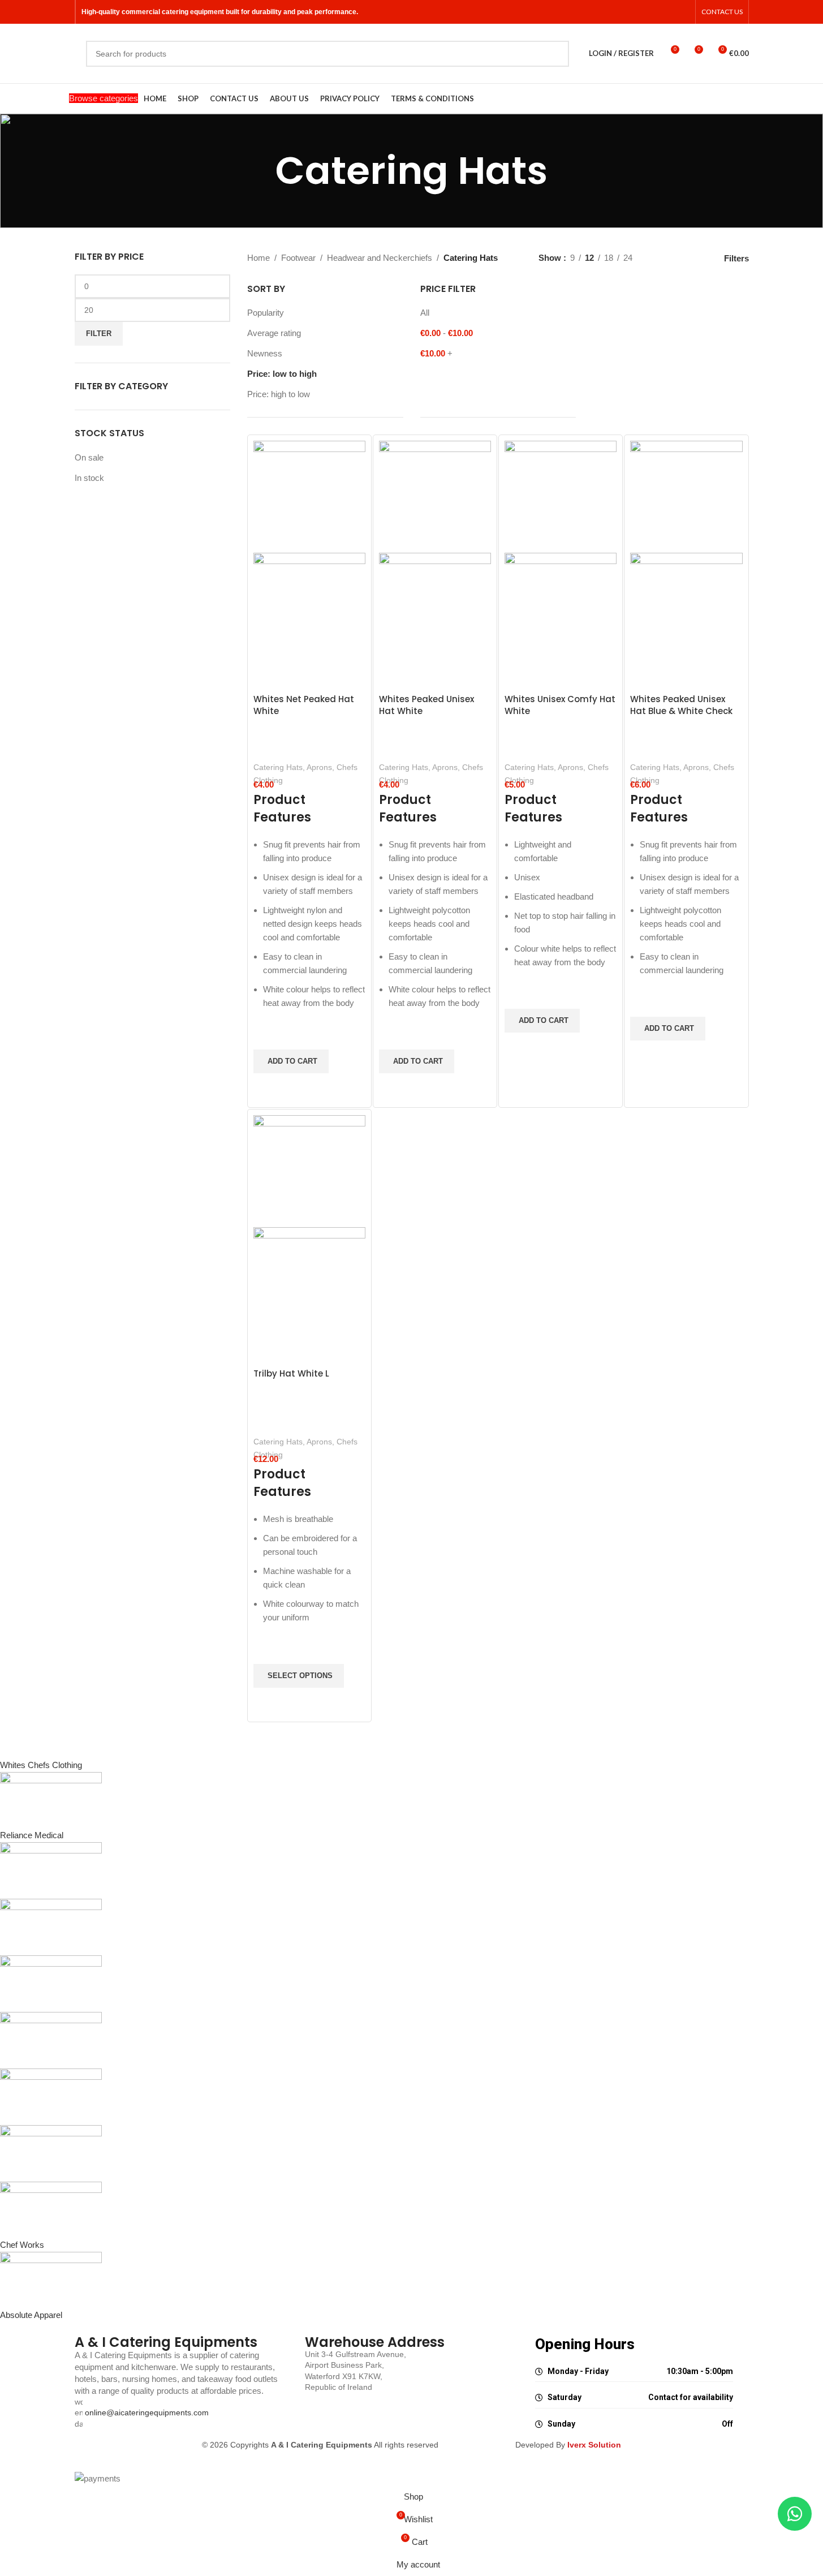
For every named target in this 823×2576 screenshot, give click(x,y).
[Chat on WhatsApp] (795, 2514)
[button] (291, 1061)
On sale (89, 457)
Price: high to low (279, 394)
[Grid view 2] (659, 258)
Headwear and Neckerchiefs (380, 258)
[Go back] (261, 171)
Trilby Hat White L (291, 1373)
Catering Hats (278, 767)
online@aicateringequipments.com (147, 2412)
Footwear (298, 258)
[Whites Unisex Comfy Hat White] (561, 496)
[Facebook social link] (669, 12)
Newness (265, 353)
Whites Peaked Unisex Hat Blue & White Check (681, 705)
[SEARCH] (556, 54)
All (425, 313)
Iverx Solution (594, 2445)
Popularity (266, 313)
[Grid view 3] (679, 258)
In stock (89, 478)
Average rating (274, 333)
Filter (99, 334)
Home (258, 258)
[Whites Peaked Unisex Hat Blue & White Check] (686, 496)
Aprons (319, 767)
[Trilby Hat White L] (309, 1170)
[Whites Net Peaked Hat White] (309, 496)
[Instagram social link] (683, 12)
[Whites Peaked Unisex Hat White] (435, 496)
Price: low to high (282, 374)
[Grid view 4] (698, 258)
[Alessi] (337, 2040)
